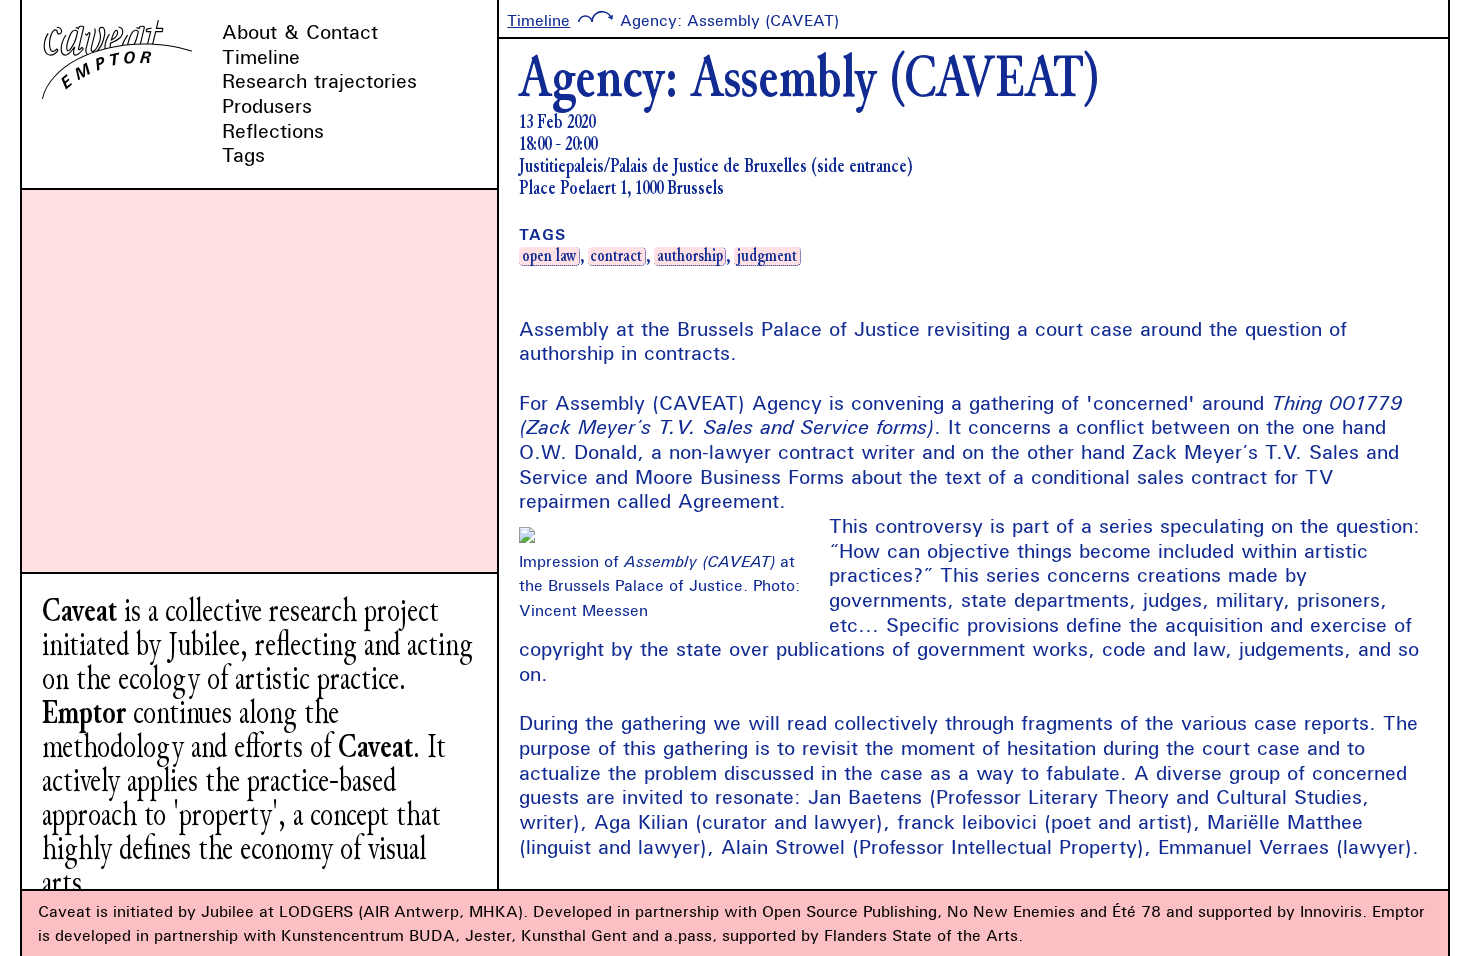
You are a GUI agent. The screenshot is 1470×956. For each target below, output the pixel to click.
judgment (767, 256)
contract (616, 256)
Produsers (267, 105)
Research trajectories (319, 80)
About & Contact (300, 31)
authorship (690, 256)
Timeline (261, 56)
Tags (243, 154)
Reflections (273, 130)
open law (549, 256)
